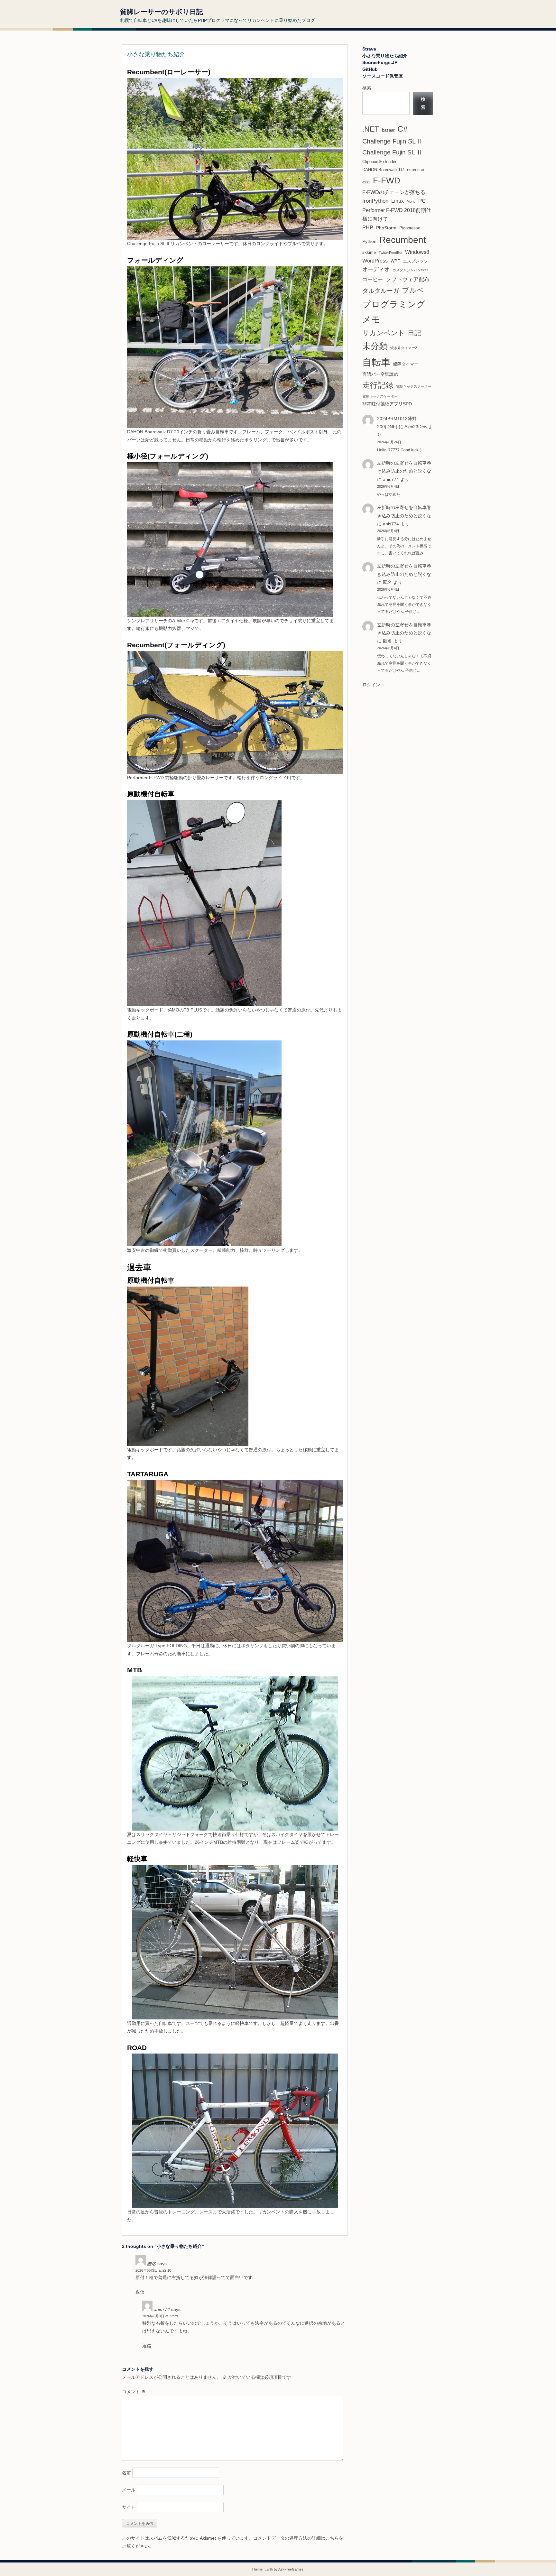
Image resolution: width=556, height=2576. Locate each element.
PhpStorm (386, 228)
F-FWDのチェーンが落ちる (394, 192)
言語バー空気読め (380, 374)
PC (422, 201)
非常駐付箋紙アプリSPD (387, 404)
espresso (416, 170)
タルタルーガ (381, 291)
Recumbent (403, 240)
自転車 (376, 362)
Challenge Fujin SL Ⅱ (392, 152)
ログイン (371, 685)
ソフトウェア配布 (408, 279)
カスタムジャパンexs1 (411, 270)
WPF (395, 261)
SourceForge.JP (380, 62)
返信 (140, 2292)
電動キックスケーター (380, 396)
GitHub (370, 69)
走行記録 (378, 385)
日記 (414, 333)
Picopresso (410, 228)
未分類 (375, 346)
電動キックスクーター (414, 386)
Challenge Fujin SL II (392, 141)
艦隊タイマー (406, 364)
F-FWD (387, 180)
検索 (367, 88)
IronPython (375, 201)
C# (403, 129)
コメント (134, 2392)
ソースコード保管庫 (383, 76)
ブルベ (413, 290)
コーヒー (373, 279)
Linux (398, 201)
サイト (129, 2507)
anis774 (391, 479)
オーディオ (376, 269)
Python (369, 241)
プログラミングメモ (394, 312)
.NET (371, 129)
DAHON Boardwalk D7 (383, 170)
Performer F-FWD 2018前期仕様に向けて (397, 215)
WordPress (375, 261)
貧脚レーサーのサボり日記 (162, 12)
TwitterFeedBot (390, 253)
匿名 (387, 641)
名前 (126, 2473)
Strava (369, 49)
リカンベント (384, 333)
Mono (411, 201)
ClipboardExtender (379, 162)
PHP (368, 228)
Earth (269, 2569)
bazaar (388, 130)
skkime (369, 252)
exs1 (366, 182)
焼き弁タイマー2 (404, 348)
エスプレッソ (415, 261)
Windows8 (417, 252)
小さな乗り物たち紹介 (385, 56)
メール (129, 2490)
